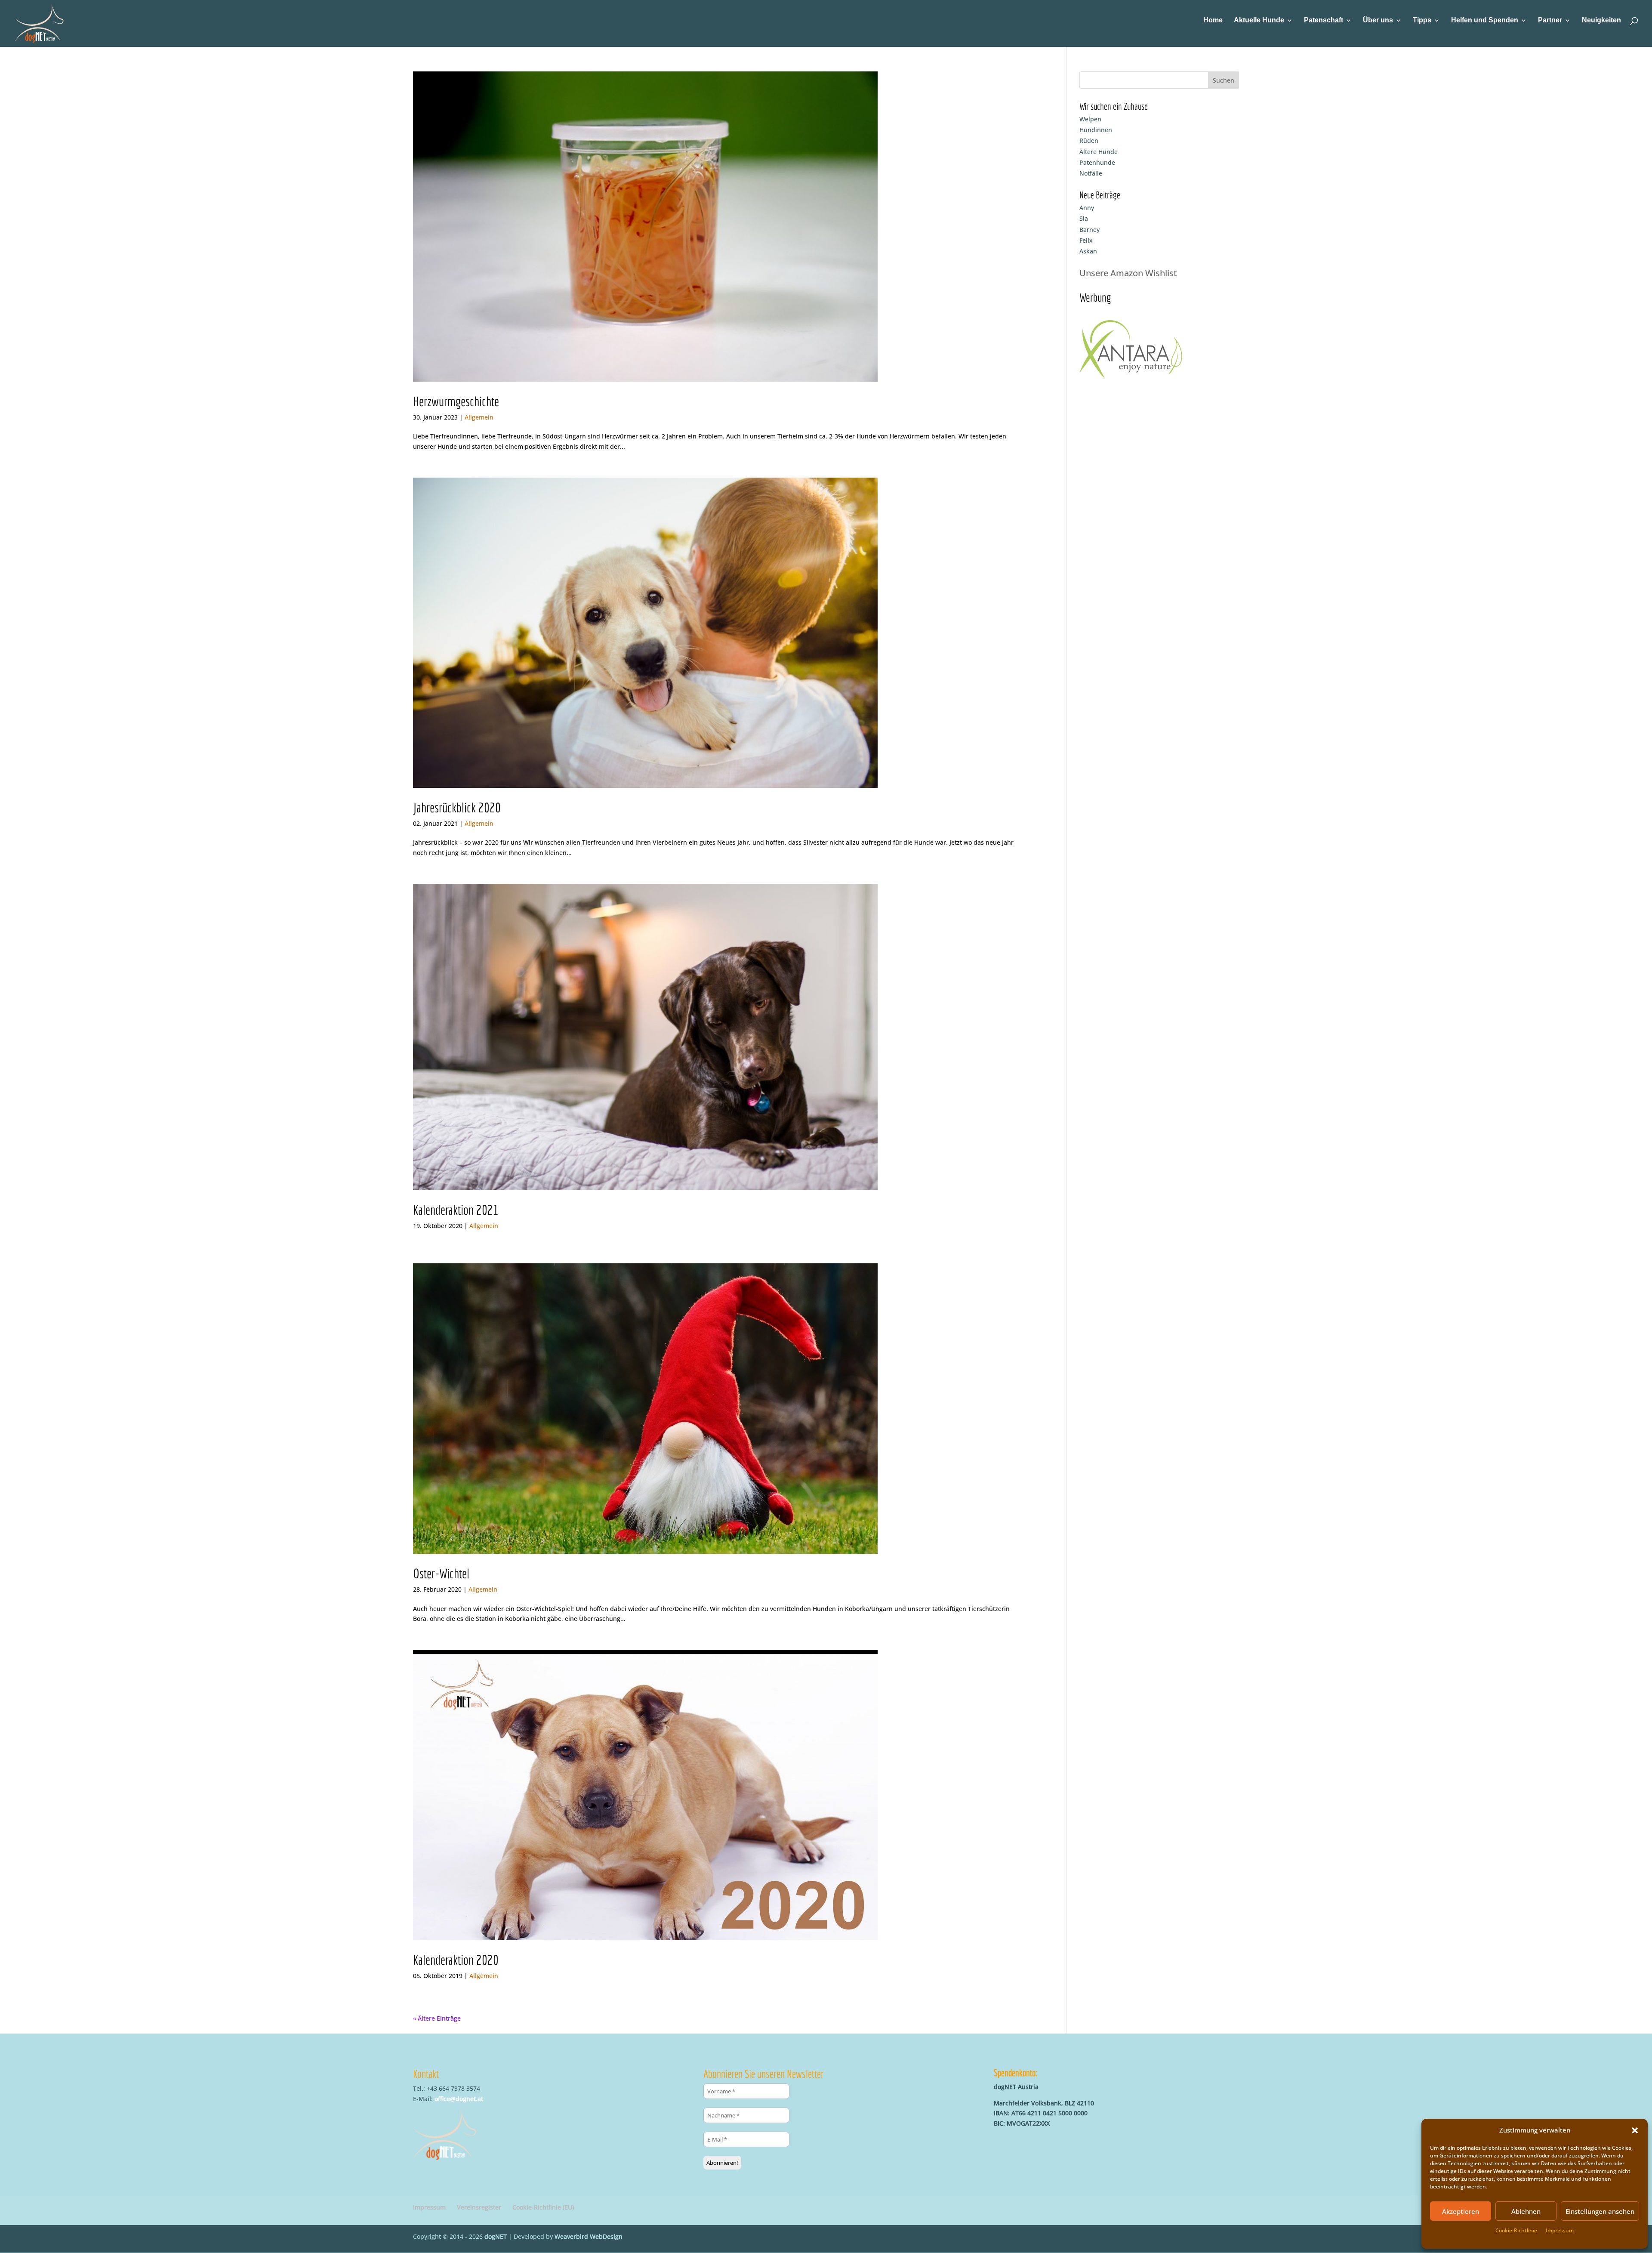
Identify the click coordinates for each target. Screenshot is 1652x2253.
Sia (1084, 218)
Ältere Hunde (1099, 152)
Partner (1550, 20)
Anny (1087, 208)
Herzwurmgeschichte (456, 401)
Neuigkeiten (1601, 20)
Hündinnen (1096, 130)
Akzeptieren (1461, 2211)
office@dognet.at (459, 2099)
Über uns (1378, 20)
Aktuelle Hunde (1259, 20)
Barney (1090, 230)
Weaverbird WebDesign (589, 2236)
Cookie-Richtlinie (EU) (543, 2207)
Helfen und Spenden (1485, 20)
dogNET (496, 2236)
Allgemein (479, 417)
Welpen (1090, 119)
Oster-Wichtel (441, 1573)
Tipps (1422, 20)
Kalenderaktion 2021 (456, 1210)
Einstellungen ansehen (1600, 2211)
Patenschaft (1324, 20)
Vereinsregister (479, 2207)
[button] (1635, 2130)
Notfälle (1091, 173)
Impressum (1560, 2230)
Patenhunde (1097, 162)
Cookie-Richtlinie (1516, 2230)
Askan (1088, 251)
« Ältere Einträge (437, 2018)
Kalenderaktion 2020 (456, 1960)
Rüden (1089, 140)
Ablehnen (1526, 2211)
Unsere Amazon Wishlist (1128, 273)
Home (1213, 20)
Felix (1086, 240)
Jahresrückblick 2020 (457, 807)
